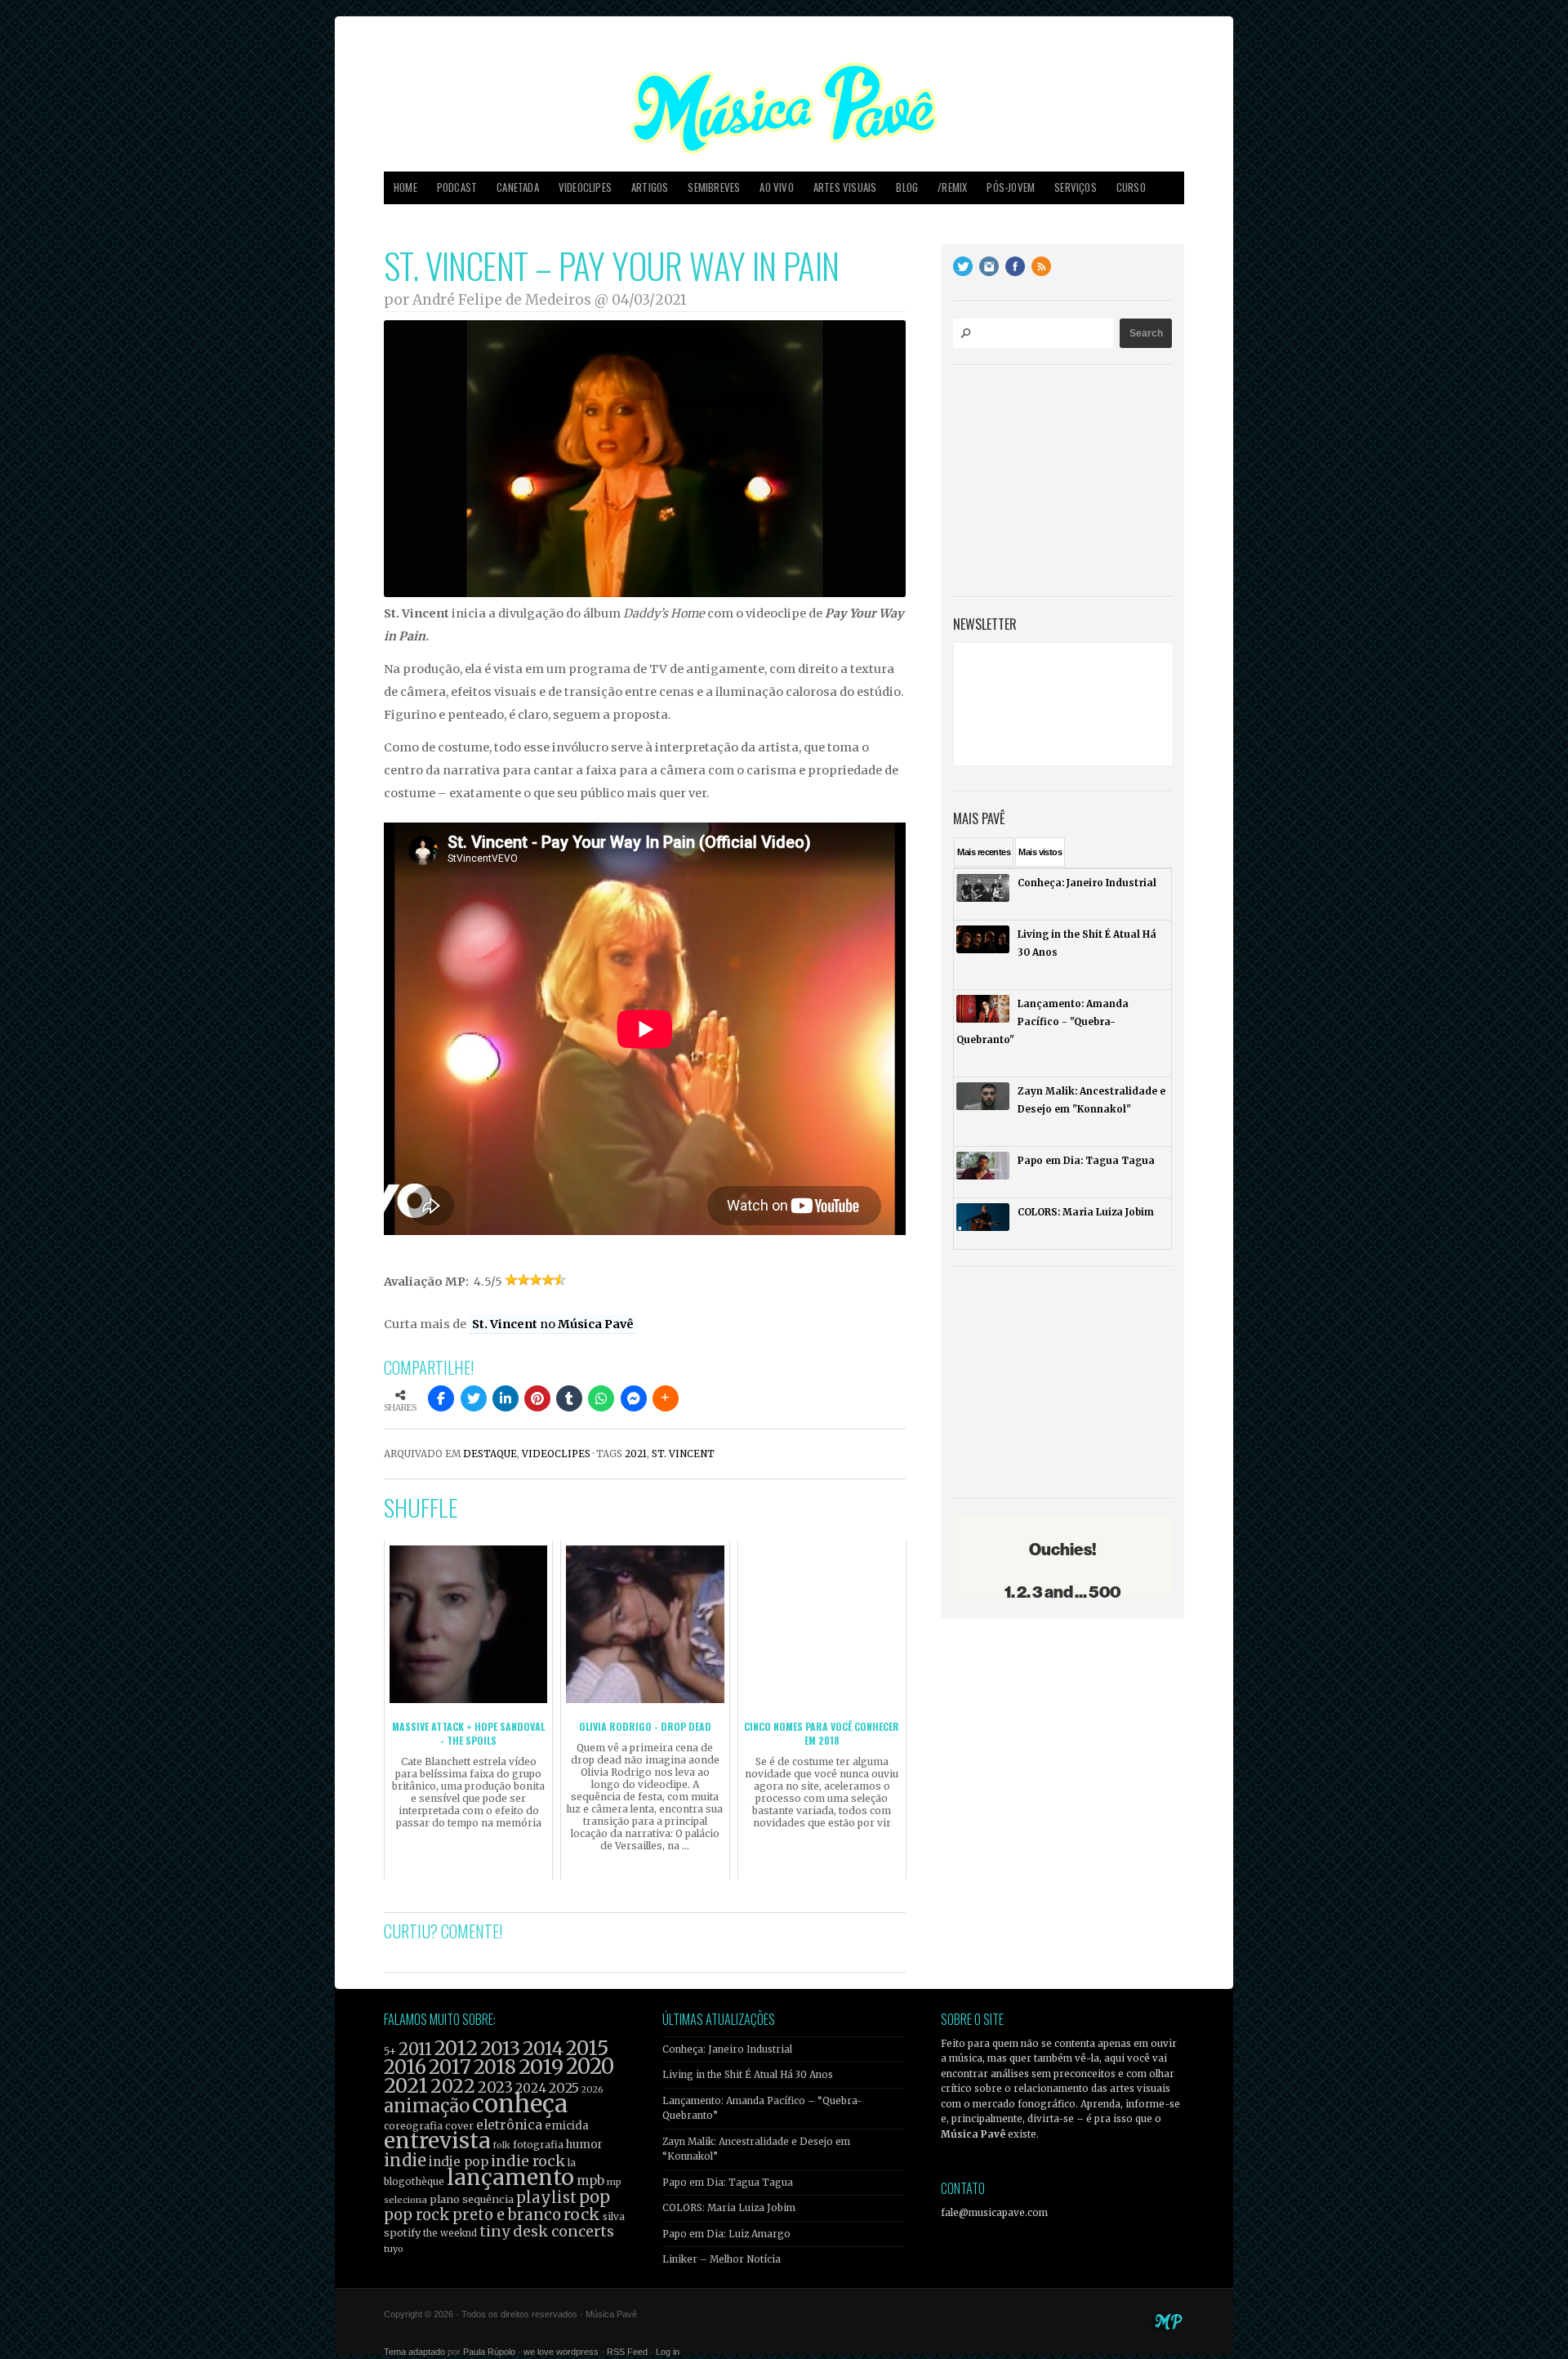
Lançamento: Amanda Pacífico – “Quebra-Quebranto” (762, 2108)
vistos (1040, 852)
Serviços (1076, 187)
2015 (587, 2048)
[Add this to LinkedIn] (506, 1398)
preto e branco (507, 2215)
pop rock (417, 2215)
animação (427, 2106)
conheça (520, 2104)
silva (614, 2217)
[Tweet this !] (474, 1398)
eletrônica (509, 2125)
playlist (546, 2198)
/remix (952, 187)
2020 (590, 2067)
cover (459, 2126)
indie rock (528, 2161)
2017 (450, 2067)
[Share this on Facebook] (441, 1398)
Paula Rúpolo (489, 2352)
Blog (907, 187)
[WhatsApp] (601, 1398)
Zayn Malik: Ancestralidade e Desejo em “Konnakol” (756, 2149)
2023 (495, 2087)
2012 (456, 2048)
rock (582, 2214)
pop (595, 2197)
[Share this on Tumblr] (569, 1398)
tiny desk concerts (547, 2231)
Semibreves (714, 187)
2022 (453, 2086)
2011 (415, 2049)
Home (405, 187)
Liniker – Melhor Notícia (722, 2259)
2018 (495, 2067)
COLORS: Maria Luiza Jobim (729, 2208)
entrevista (437, 2140)
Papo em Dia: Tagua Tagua (728, 2183)
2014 (543, 2048)
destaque (490, 1454)
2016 (405, 2067)
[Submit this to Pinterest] (537, 1398)
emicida (567, 2126)
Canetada (518, 187)
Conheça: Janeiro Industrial (727, 2049)
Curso (1131, 187)
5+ (390, 2051)
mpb (590, 2181)
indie (405, 2161)
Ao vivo (776, 187)
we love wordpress (561, 2352)
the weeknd (450, 2233)
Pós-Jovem (1011, 187)
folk (501, 2145)
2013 (500, 2048)
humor (584, 2145)
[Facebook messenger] (634, 1398)
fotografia (538, 2145)
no (553, 1324)
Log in (668, 2352)
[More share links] (666, 1398)
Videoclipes (585, 187)
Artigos (650, 187)
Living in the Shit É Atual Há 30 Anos (748, 2075)
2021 (636, 1454)
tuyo (394, 2249)
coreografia (413, 2126)
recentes (984, 852)
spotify (402, 2232)
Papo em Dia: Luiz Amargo (726, 2234)
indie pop (459, 2162)
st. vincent (683, 1454)
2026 (592, 2089)
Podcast (457, 187)
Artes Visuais (845, 187)
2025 (564, 2088)
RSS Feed (627, 2352)
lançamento (510, 2177)
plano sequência (472, 2199)
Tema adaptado (414, 2352)
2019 (541, 2067)
